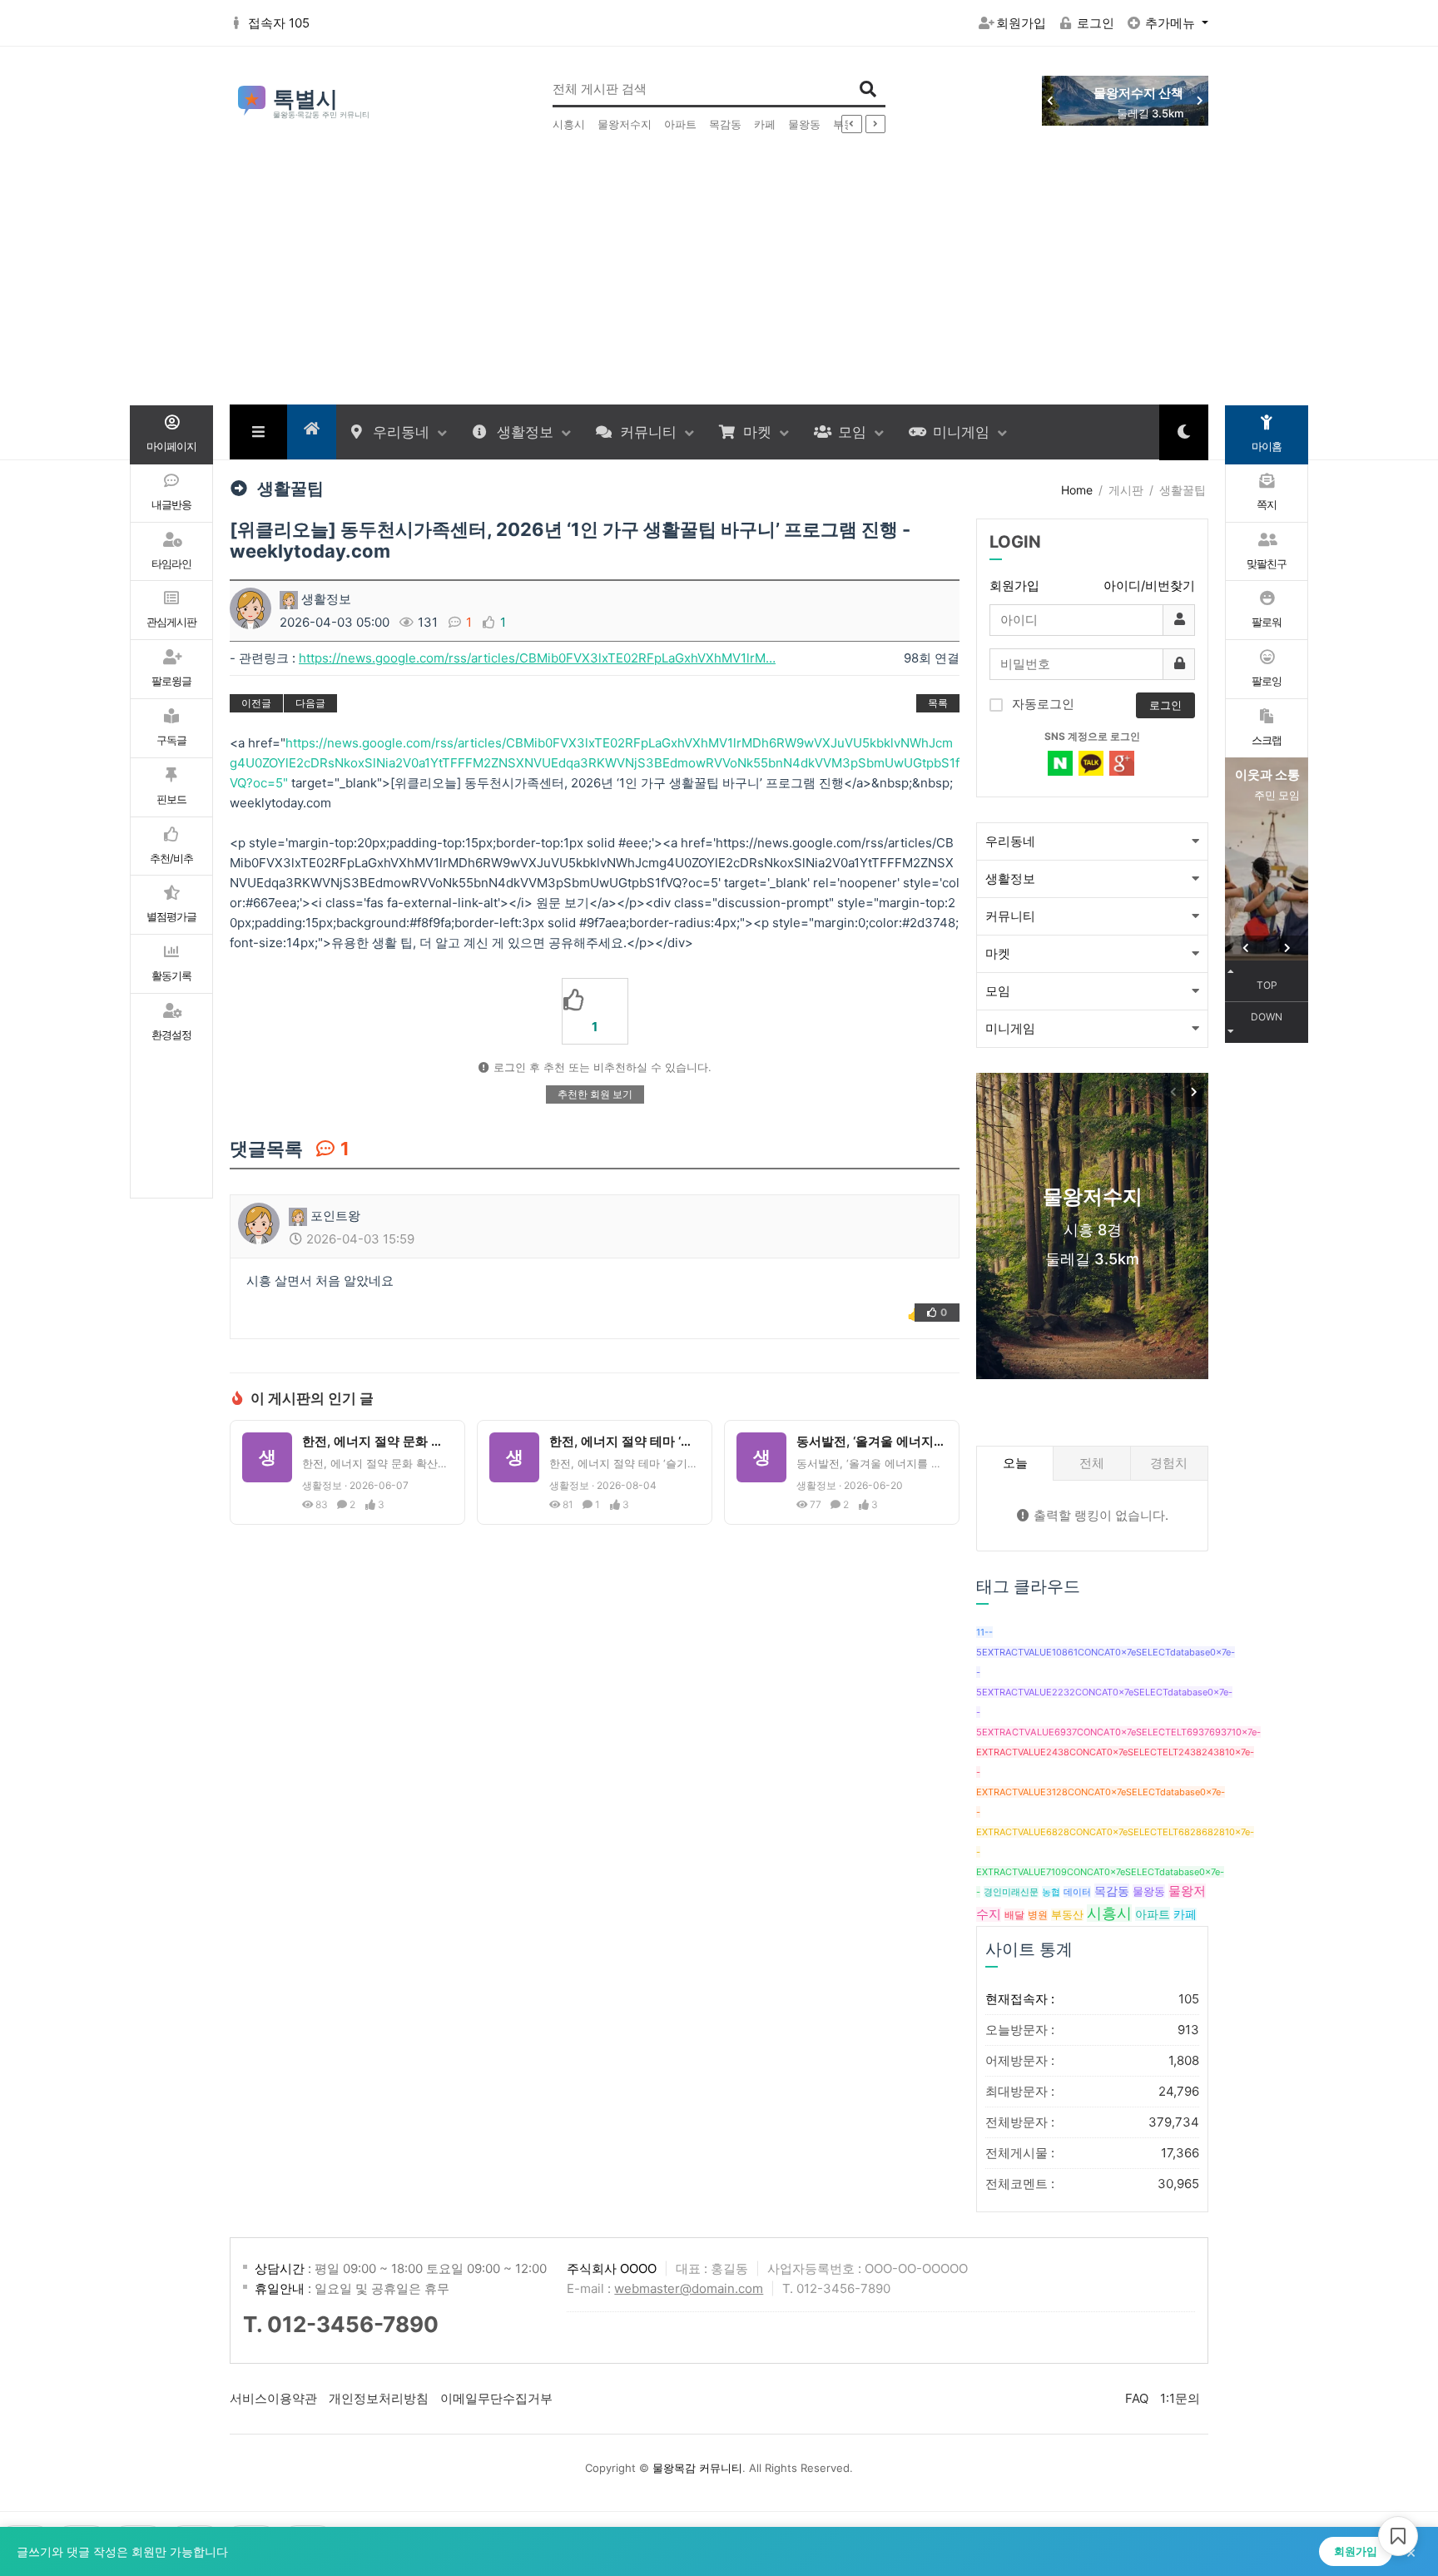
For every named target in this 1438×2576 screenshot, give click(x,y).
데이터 (1077, 1892)
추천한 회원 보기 (595, 1094)
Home (1077, 490)
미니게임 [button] (1010, 1028)
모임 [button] (998, 991)
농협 (1051, 1892)
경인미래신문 (1011, 1892)
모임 (852, 432)
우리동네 (401, 432)
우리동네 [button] (1010, 841)
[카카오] (1091, 763)
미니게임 (961, 432)
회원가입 (1021, 23)
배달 (1014, 1915)
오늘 (1015, 1463)
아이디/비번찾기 (1149, 586)
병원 (1038, 1915)
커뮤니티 (648, 432)
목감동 (725, 124)
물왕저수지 (625, 124)
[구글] (1122, 763)
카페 (765, 124)
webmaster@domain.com (689, 2288)
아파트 (680, 124)
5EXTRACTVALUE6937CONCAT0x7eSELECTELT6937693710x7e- (1118, 1732)
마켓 (757, 432)
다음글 (310, 703)
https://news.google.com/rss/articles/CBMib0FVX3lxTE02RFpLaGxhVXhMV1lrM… (537, 658)
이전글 (256, 703)
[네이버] (1060, 763)
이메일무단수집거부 (496, 2398)
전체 (1092, 1463)
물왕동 (804, 124)
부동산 (1067, 1915)
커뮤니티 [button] (1010, 916)
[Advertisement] (719, 280)
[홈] (312, 428)
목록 (938, 703)
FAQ (1137, 2398)
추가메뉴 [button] (1172, 23)
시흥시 (569, 124)
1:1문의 (1180, 2398)
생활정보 (525, 432)
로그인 (1096, 23)
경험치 (1169, 1463)
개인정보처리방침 (379, 2398)
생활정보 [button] (1010, 879)
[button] (1200, 101)
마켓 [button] (998, 953)
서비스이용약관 (273, 2398)
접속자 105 (279, 23)
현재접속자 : (1092, 1999)
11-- (984, 1632)
